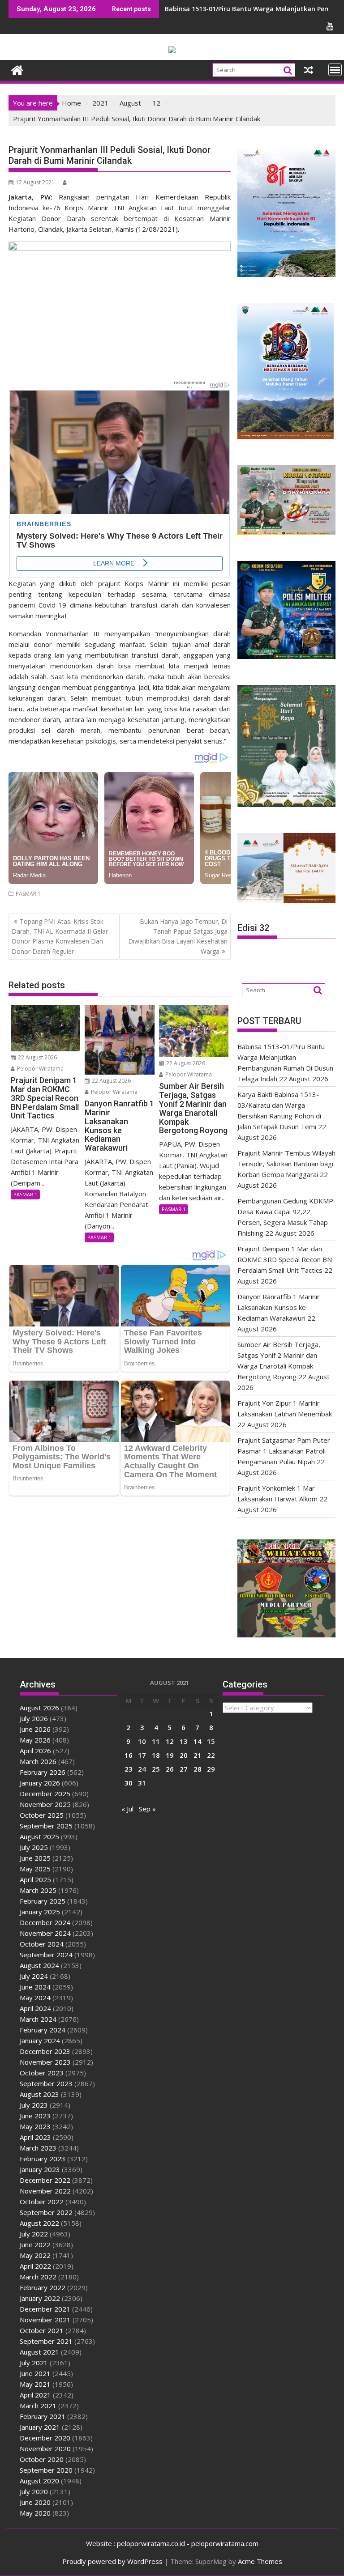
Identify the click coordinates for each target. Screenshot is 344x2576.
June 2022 (35, 2244)
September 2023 (46, 2083)
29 (211, 1769)
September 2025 (46, 1826)
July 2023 (34, 2105)
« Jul (127, 1809)
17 (142, 1755)
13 (184, 1741)
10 (142, 1741)
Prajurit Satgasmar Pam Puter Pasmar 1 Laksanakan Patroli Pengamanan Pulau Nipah (284, 1451)
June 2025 (35, 1858)
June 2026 (35, 1729)
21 (198, 1755)
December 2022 (45, 2180)
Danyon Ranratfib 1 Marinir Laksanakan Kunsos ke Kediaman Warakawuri (279, 1307)
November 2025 (45, 1804)
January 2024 (40, 2040)
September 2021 (46, 2341)
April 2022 (35, 2266)
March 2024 (38, 2019)
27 (184, 1769)
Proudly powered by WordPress (112, 2561)
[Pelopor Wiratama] (17, 69)
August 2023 (39, 2094)
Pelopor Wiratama (40, 1069)
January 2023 (40, 2169)
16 (129, 1755)
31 (142, 1783)
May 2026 (35, 1740)
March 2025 (38, 1890)
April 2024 (35, 2008)
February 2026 (43, 1772)
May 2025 (35, 1869)
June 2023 (35, 2116)
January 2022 (40, 2298)
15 (211, 1741)
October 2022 (42, 2202)
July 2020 (34, 2491)
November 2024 (45, 1933)
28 (198, 1769)
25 (156, 1769)
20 (184, 1755)
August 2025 (39, 1836)
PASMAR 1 (28, 894)
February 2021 (43, 2416)
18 (156, 1755)
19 (170, 1755)
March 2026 (38, 1761)
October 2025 (42, 1815)
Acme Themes (260, 2561)
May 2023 (35, 2126)
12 (170, 1741)
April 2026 (35, 1751)
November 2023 (45, 2062)
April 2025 (35, 1879)
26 (170, 1769)
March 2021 (38, 2406)
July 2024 (34, 1976)
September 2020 (46, 2470)
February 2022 (43, 2287)
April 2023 (35, 2137)
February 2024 (43, 2030)
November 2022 (45, 2191)
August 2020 (39, 2481)
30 (129, 1783)
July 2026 (34, 1718)
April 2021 (35, 2395)
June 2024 (35, 1987)
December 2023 (45, 2051)
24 (142, 1769)
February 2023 (43, 2159)
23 (129, 1769)
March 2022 (38, 2277)
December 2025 (45, 1794)
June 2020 (35, 2502)
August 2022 (39, 2223)
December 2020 (45, 2438)
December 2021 (45, 2309)
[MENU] (335, 70)
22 (211, 1755)
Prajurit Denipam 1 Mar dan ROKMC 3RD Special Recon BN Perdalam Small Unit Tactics (285, 1259)
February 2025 (43, 1901)
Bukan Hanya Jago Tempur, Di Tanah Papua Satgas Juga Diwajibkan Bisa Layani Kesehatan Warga (178, 936)
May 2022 (35, 2255)
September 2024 (46, 1955)
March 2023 (38, 2148)
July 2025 (34, 1847)
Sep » (147, 1809)
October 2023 (42, 2073)
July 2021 (34, 2363)
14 (198, 1741)
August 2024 (39, 1965)
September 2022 (46, 2212)
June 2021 (35, 2373)
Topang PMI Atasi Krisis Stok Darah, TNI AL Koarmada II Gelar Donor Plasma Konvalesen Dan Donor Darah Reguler (60, 936)
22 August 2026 (37, 1057)
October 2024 (42, 1944)
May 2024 (35, 1998)
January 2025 (40, 1912)
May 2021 (35, 2384)
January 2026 (40, 1783)
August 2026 (39, 1708)
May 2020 (35, 2513)
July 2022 (34, 2234)
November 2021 (45, 2320)
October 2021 (42, 2330)
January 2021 (40, 2427)
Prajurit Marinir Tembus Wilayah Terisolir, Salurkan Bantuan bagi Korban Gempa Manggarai (286, 1164)
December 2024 (45, 1922)
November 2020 (45, 2448)
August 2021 (39, 2352)
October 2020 (42, 2459)
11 (156, 1741)
